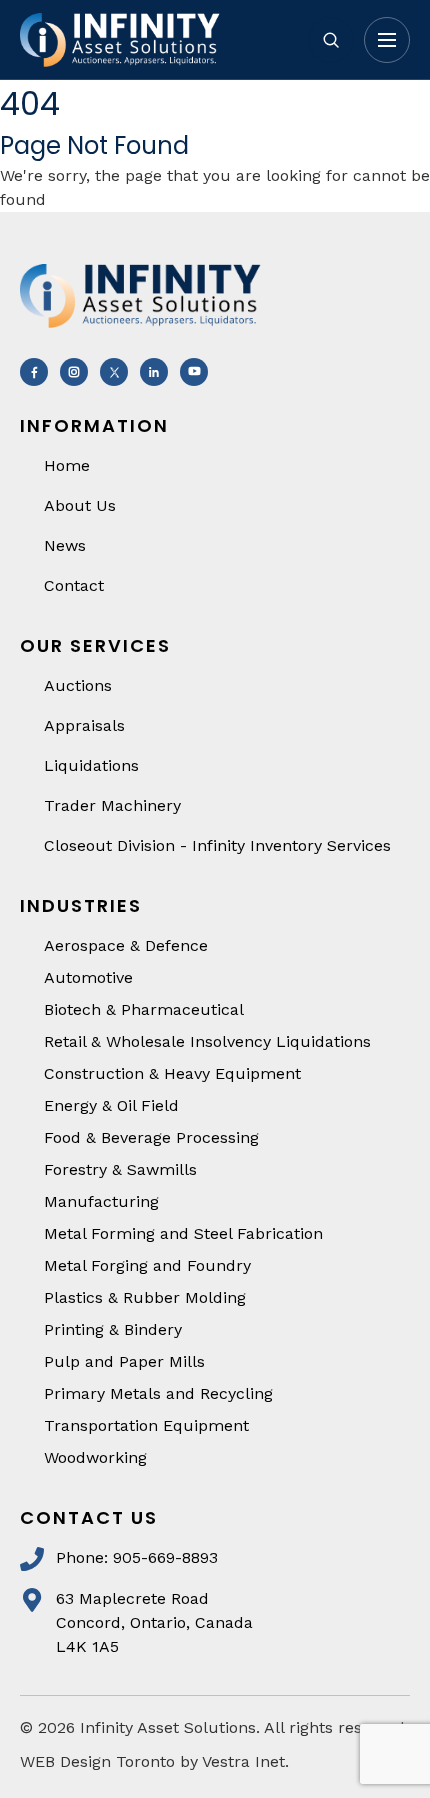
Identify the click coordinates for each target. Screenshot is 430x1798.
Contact (74, 585)
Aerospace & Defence (126, 945)
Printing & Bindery (113, 1329)
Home (67, 465)
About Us (80, 505)
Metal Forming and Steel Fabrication (183, 1233)
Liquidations (91, 765)
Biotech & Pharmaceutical (144, 1009)
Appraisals (84, 725)
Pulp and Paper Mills (124, 1361)
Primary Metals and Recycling (158, 1393)
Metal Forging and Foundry (147, 1265)
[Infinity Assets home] (155, 39)
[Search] (331, 40)
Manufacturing (101, 1201)
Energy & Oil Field (111, 1105)
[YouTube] (194, 372)
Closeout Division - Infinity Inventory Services (217, 845)
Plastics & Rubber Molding (145, 1297)
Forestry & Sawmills (120, 1169)
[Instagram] (74, 372)
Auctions (78, 685)
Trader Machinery (112, 805)
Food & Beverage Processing (151, 1137)
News (65, 545)
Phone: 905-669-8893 (137, 1557)
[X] (114, 372)
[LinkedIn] (154, 372)
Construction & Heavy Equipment (172, 1073)
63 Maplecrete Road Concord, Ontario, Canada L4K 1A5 (154, 1622)
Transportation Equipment (146, 1425)
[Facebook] (34, 372)
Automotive (88, 977)
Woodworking (95, 1457)
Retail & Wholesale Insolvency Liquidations (207, 1041)
